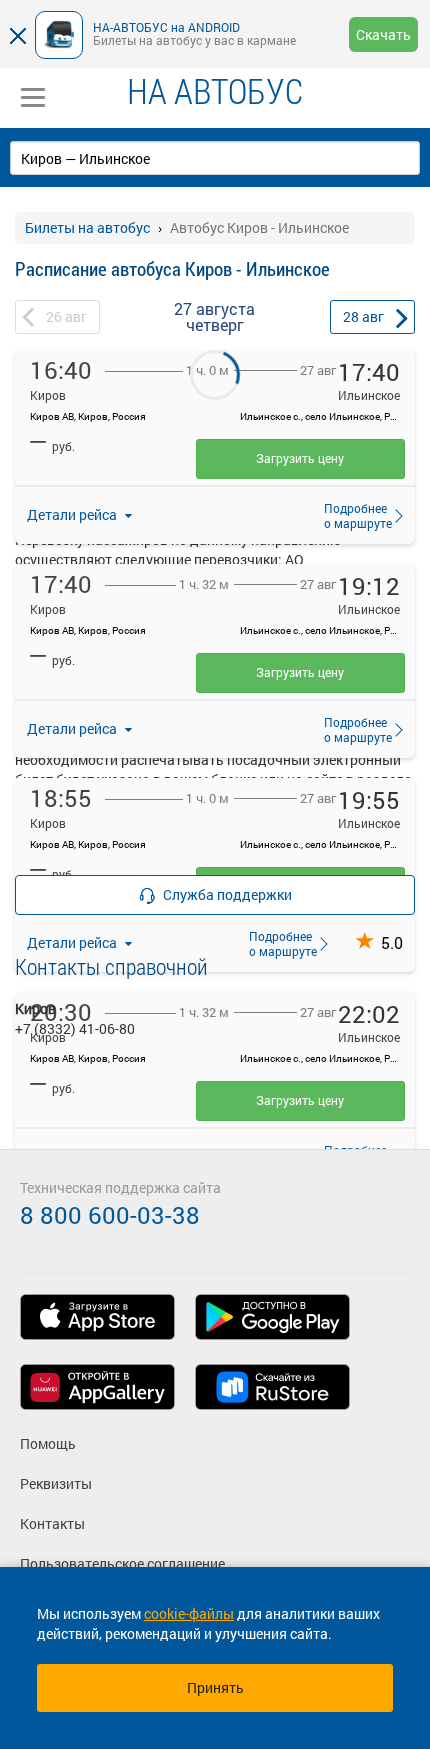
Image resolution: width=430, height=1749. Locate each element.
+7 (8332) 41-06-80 (75, 1028)
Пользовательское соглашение (122, 1563)
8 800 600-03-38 (110, 1215)
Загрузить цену (300, 458)
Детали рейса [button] (73, 514)
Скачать (383, 34)
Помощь (48, 1443)
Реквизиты (56, 1483)
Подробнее (352, 515)
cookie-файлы (189, 1613)
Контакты (52, 1523)
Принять (215, 1687)
